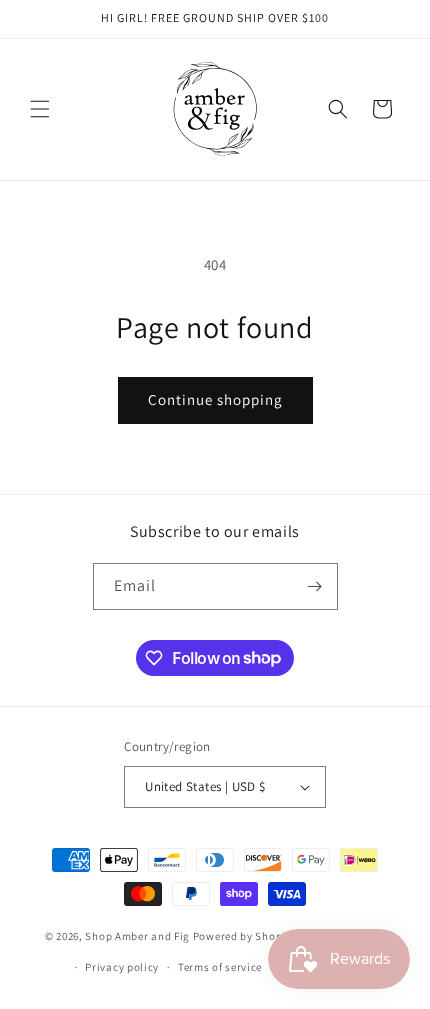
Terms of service (220, 967)
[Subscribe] (315, 586)
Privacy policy (122, 967)
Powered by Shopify (244, 936)
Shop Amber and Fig (137, 936)
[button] (40, 109)
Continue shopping (215, 399)
